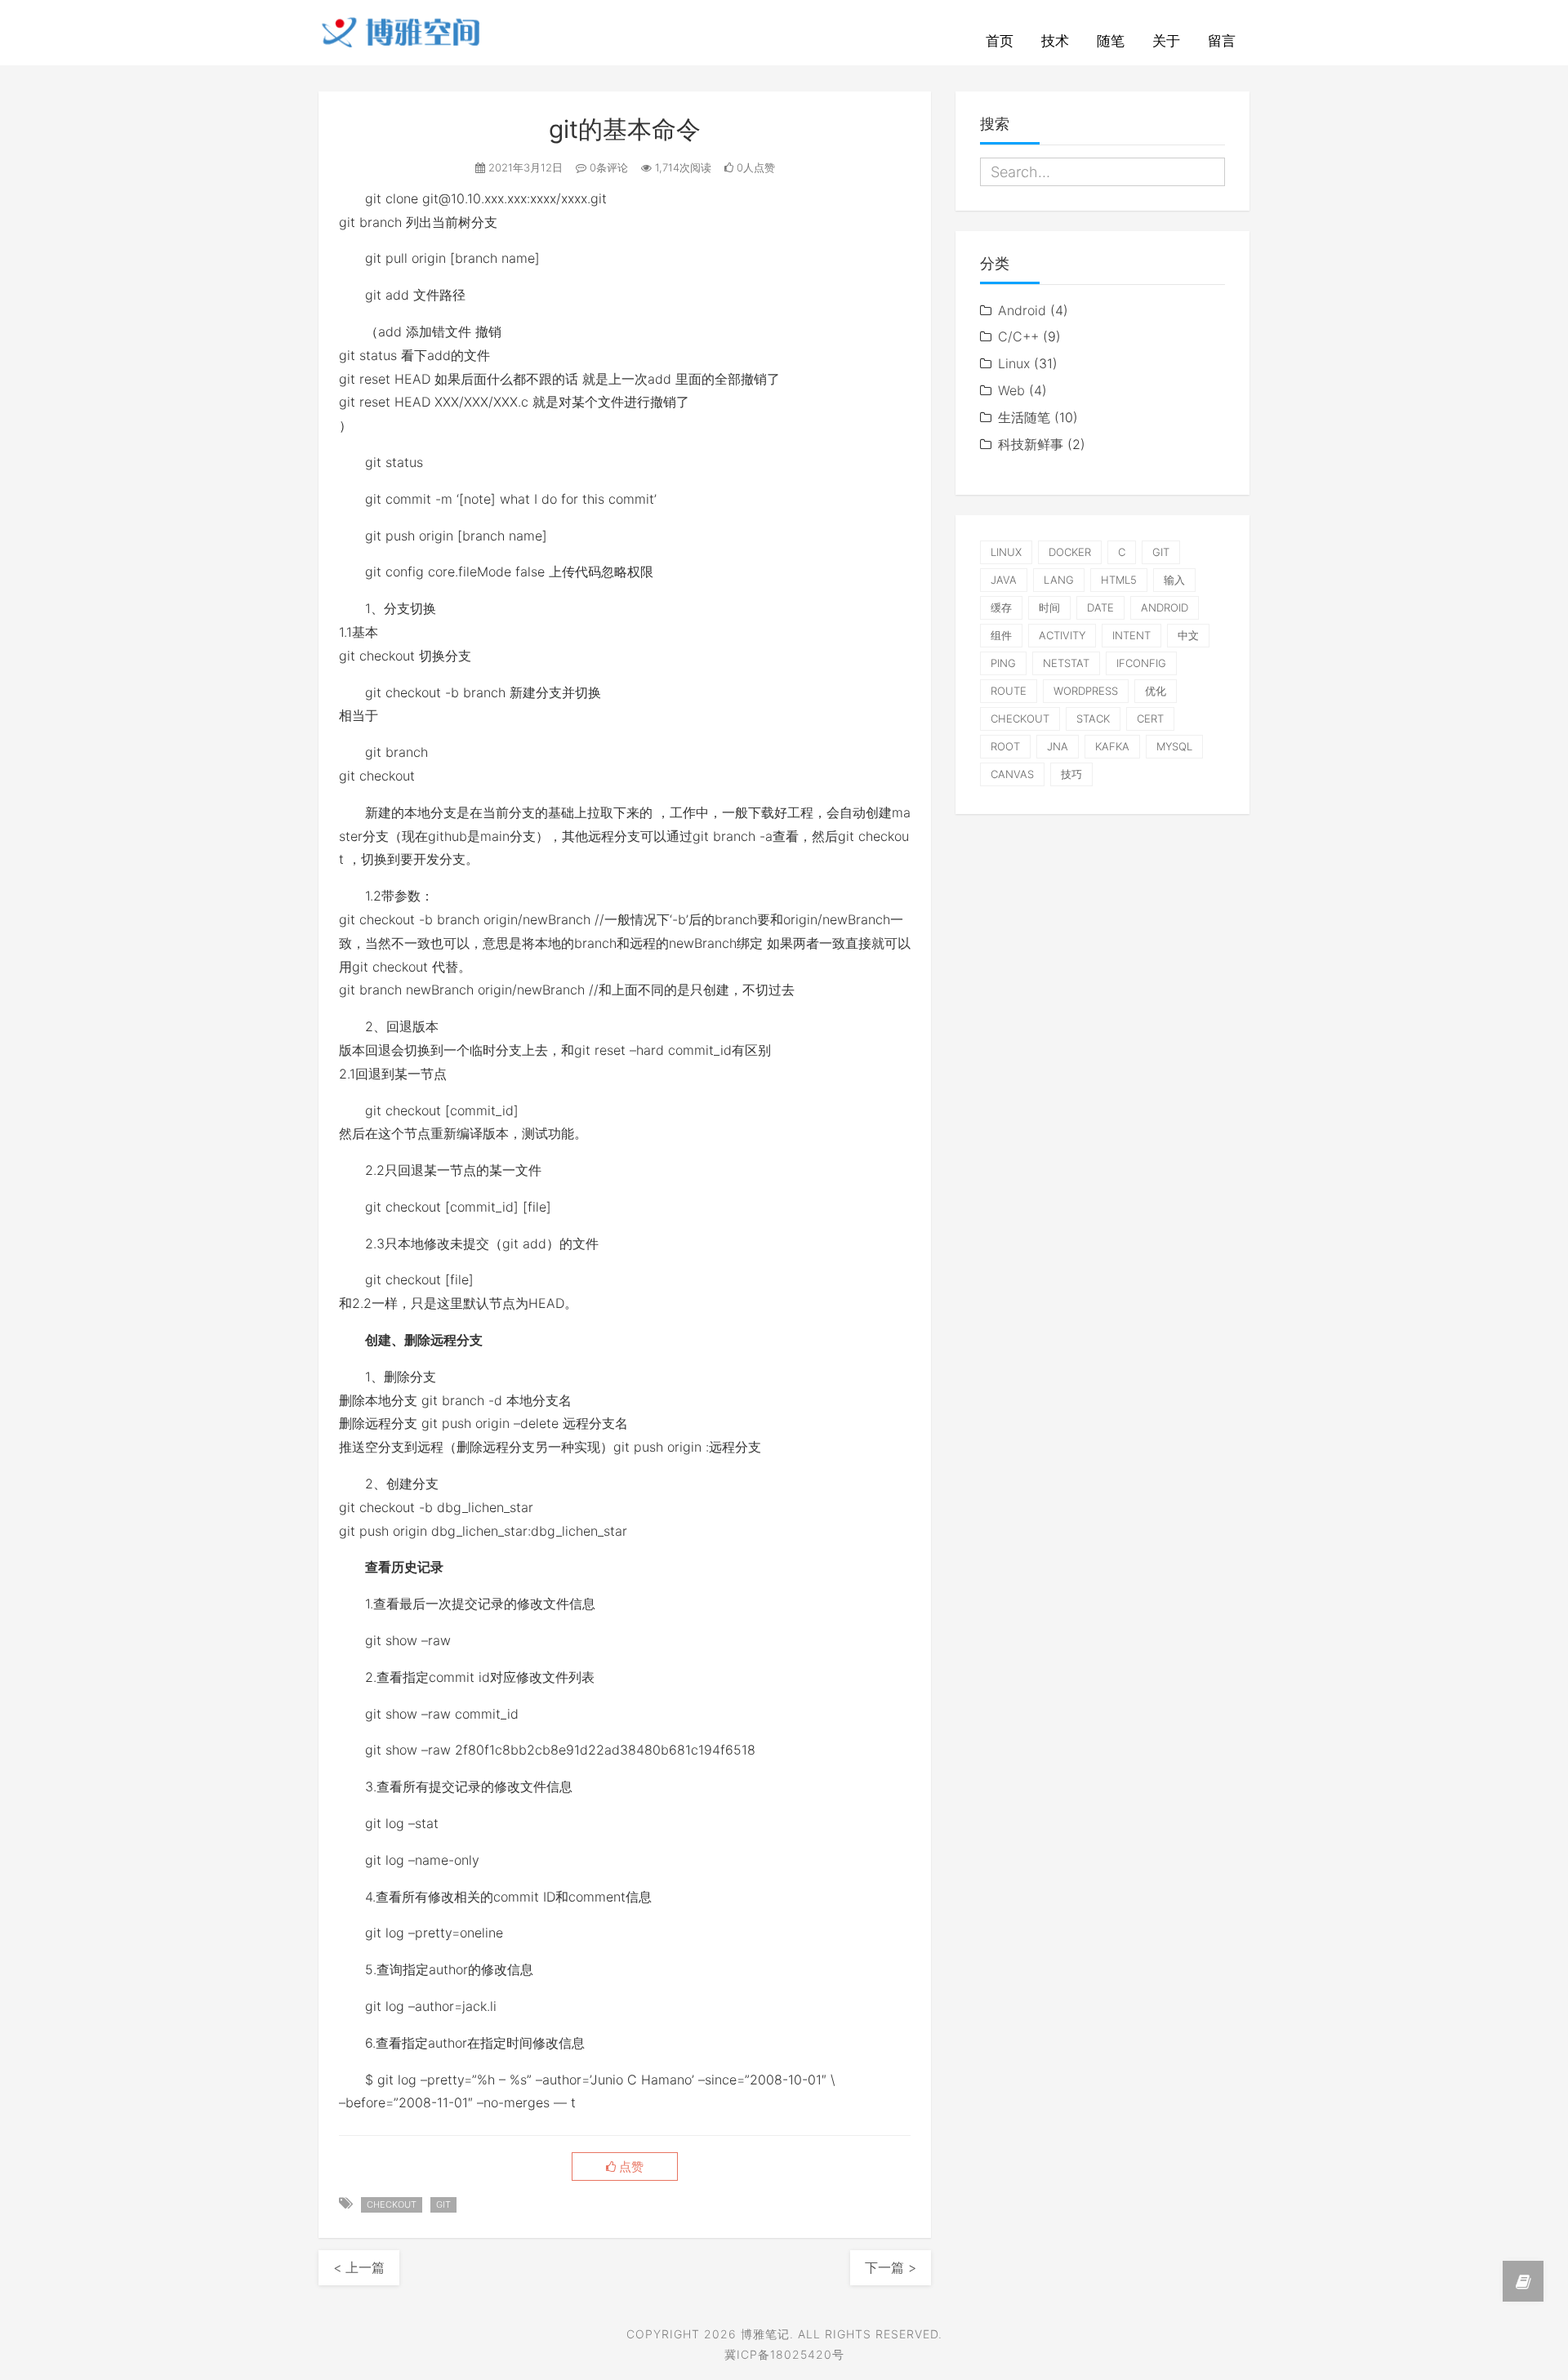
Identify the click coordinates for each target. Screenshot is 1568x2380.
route (1009, 691)
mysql (1174, 746)
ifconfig (1141, 663)
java (1004, 580)
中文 (1188, 635)
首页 (1000, 41)
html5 (1119, 580)
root (1005, 746)
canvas (1012, 774)
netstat (1066, 663)
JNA (1058, 746)
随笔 (1111, 41)
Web (1011, 390)
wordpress (1086, 691)
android (1165, 607)
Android (1022, 310)
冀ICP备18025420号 (784, 2354)
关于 (1166, 41)
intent (1131, 635)
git (443, 2204)
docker (1070, 552)
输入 (1174, 580)
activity (1062, 635)
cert (1150, 718)
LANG (1059, 580)
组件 (1001, 635)
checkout (392, 2204)
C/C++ (1018, 336)
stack (1093, 718)
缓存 (1001, 607)
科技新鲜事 (1031, 444)
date (1100, 607)
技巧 (1071, 774)
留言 (1222, 41)
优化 (1156, 691)
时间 (1049, 607)
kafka (1112, 746)
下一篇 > (891, 2267)
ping (1003, 663)
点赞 (630, 2167)
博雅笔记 (765, 2334)
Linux (1014, 363)
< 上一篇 (359, 2267)
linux (1006, 552)
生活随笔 (1024, 417)
